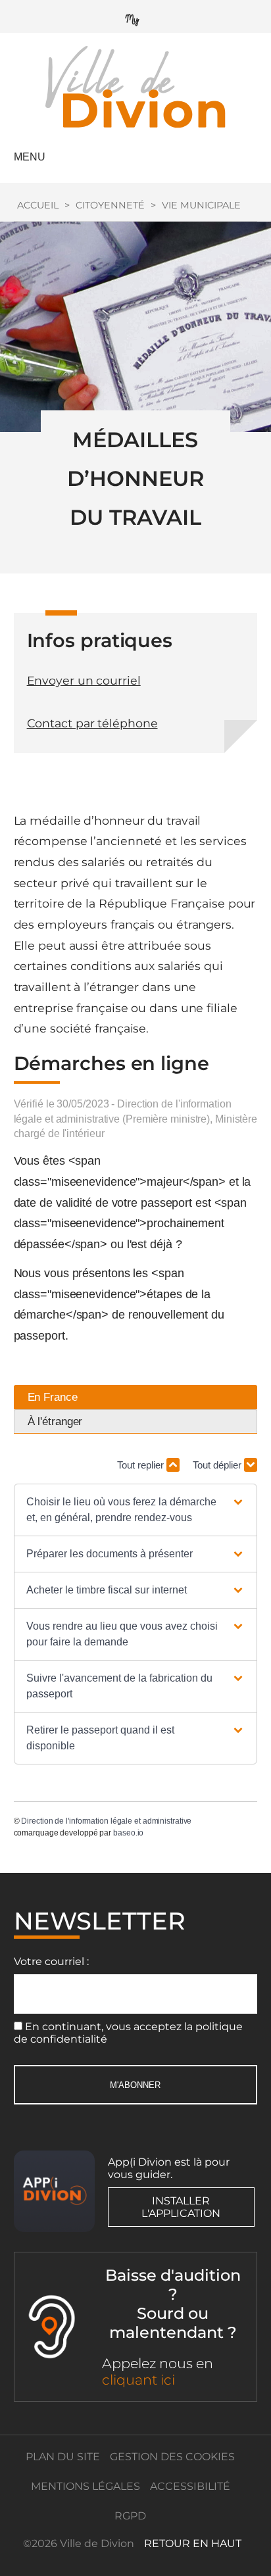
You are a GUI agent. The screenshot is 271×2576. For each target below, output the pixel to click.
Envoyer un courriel (84, 680)
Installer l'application (181, 2207)
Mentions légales (86, 2486)
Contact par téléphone (92, 723)
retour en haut (193, 2543)
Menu (30, 157)
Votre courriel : (51, 1961)
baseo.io (128, 1833)
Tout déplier (218, 1465)
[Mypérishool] (135, 17)
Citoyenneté (110, 205)
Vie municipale (201, 205)
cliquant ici (138, 2380)
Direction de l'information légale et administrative (106, 1821)
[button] (135, 1510)
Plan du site (63, 2457)
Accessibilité (190, 2486)
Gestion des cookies (172, 2457)
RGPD (130, 2516)
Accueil (38, 205)
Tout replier (142, 1465)
